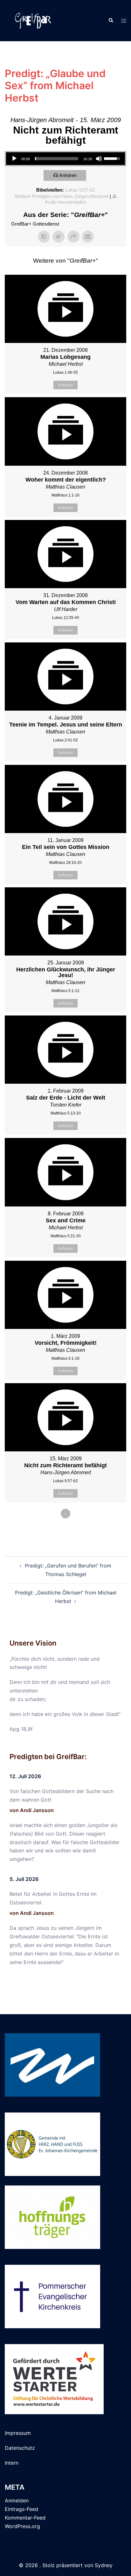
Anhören (68, 175)
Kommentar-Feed (25, 2518)
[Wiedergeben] (14, 159)
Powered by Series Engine (65, 1531)
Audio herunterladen (65, 202)
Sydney (104, 2565)
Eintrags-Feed (21, 2509)
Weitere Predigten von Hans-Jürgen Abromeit (62, 196)
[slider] (57, 159)
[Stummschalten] (99, 159)
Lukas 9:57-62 (80, 190)
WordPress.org (22, 2526)
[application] (65, 159)
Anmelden (17, 2500)
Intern (12, 2463)
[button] (111, 21)
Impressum (18, 2433)
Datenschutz (20, 2448)
